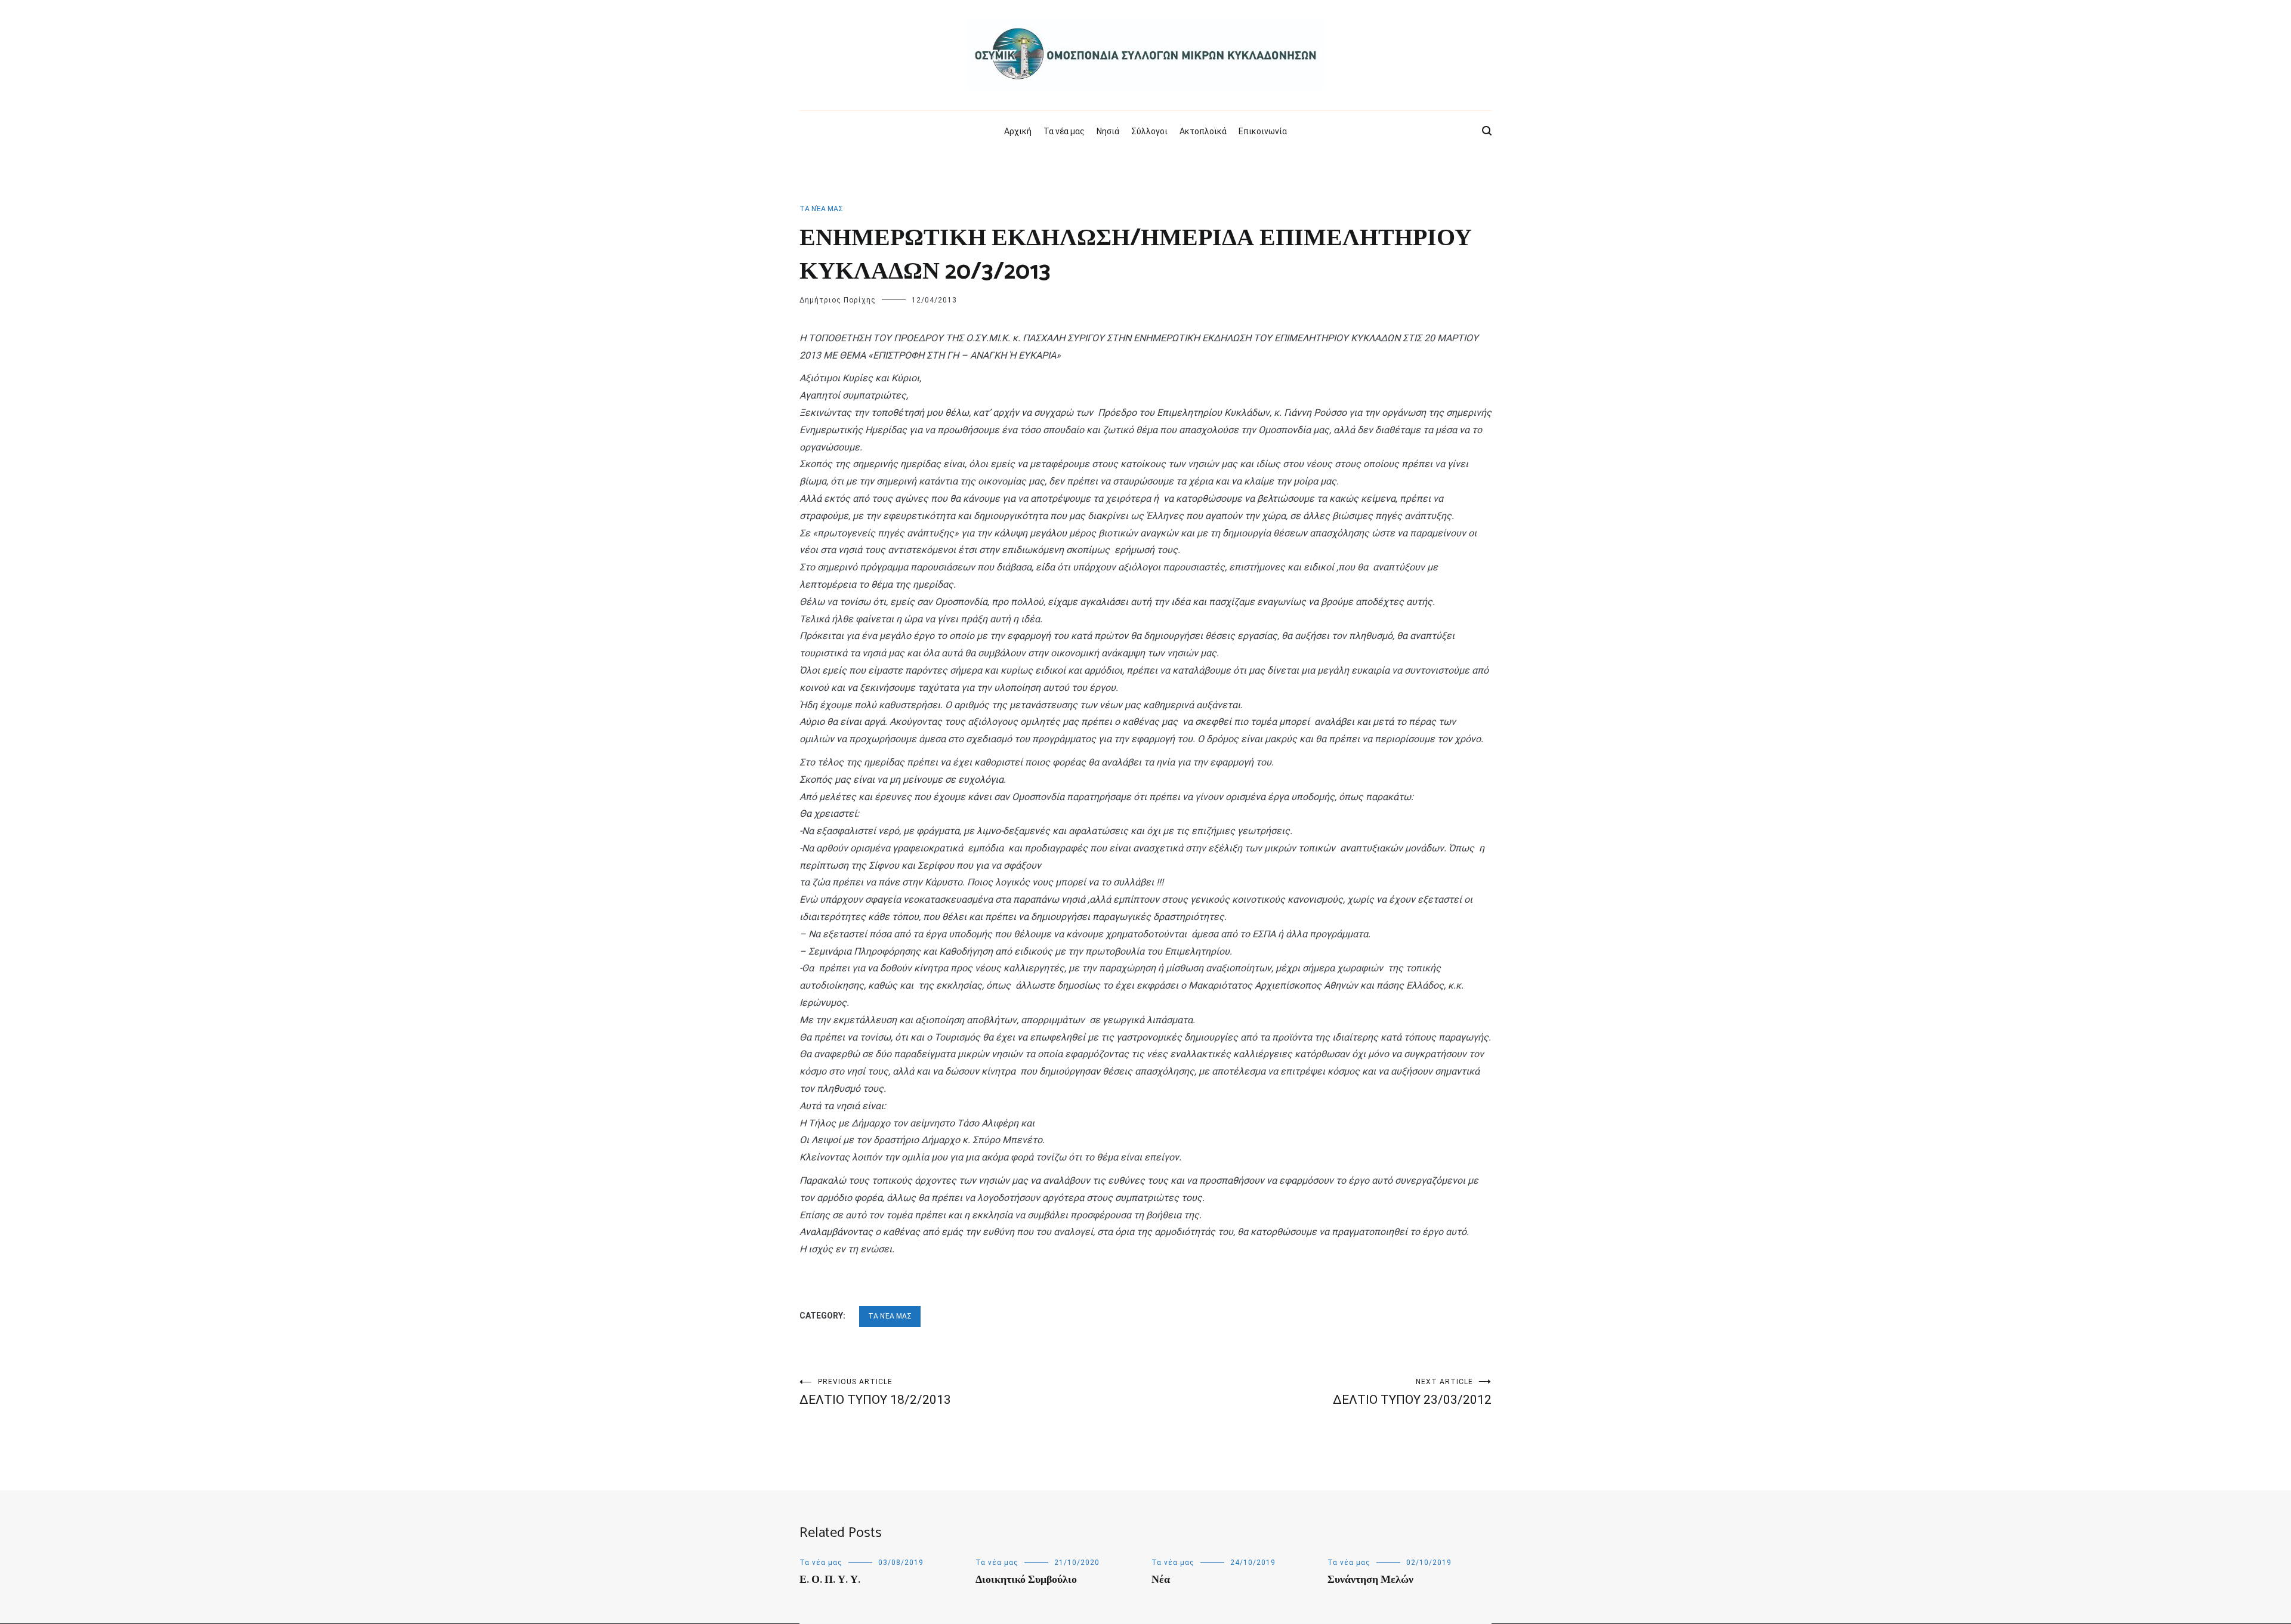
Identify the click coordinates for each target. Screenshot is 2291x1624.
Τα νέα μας (1064, 131)
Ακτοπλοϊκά (1203, 131)
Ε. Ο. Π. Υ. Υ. (830, 1580)
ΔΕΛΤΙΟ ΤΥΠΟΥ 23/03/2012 (1412, 1392)
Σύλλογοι (1149, 131)
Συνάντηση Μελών (1370, 1580)
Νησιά (1108, 131)
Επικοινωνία (1263, 131)
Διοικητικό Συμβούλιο (1026, 1580)
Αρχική (1018, 131)
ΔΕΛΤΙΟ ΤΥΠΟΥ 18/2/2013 (875, 1392)
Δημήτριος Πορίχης (838, 300)
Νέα (1161, 1580)
